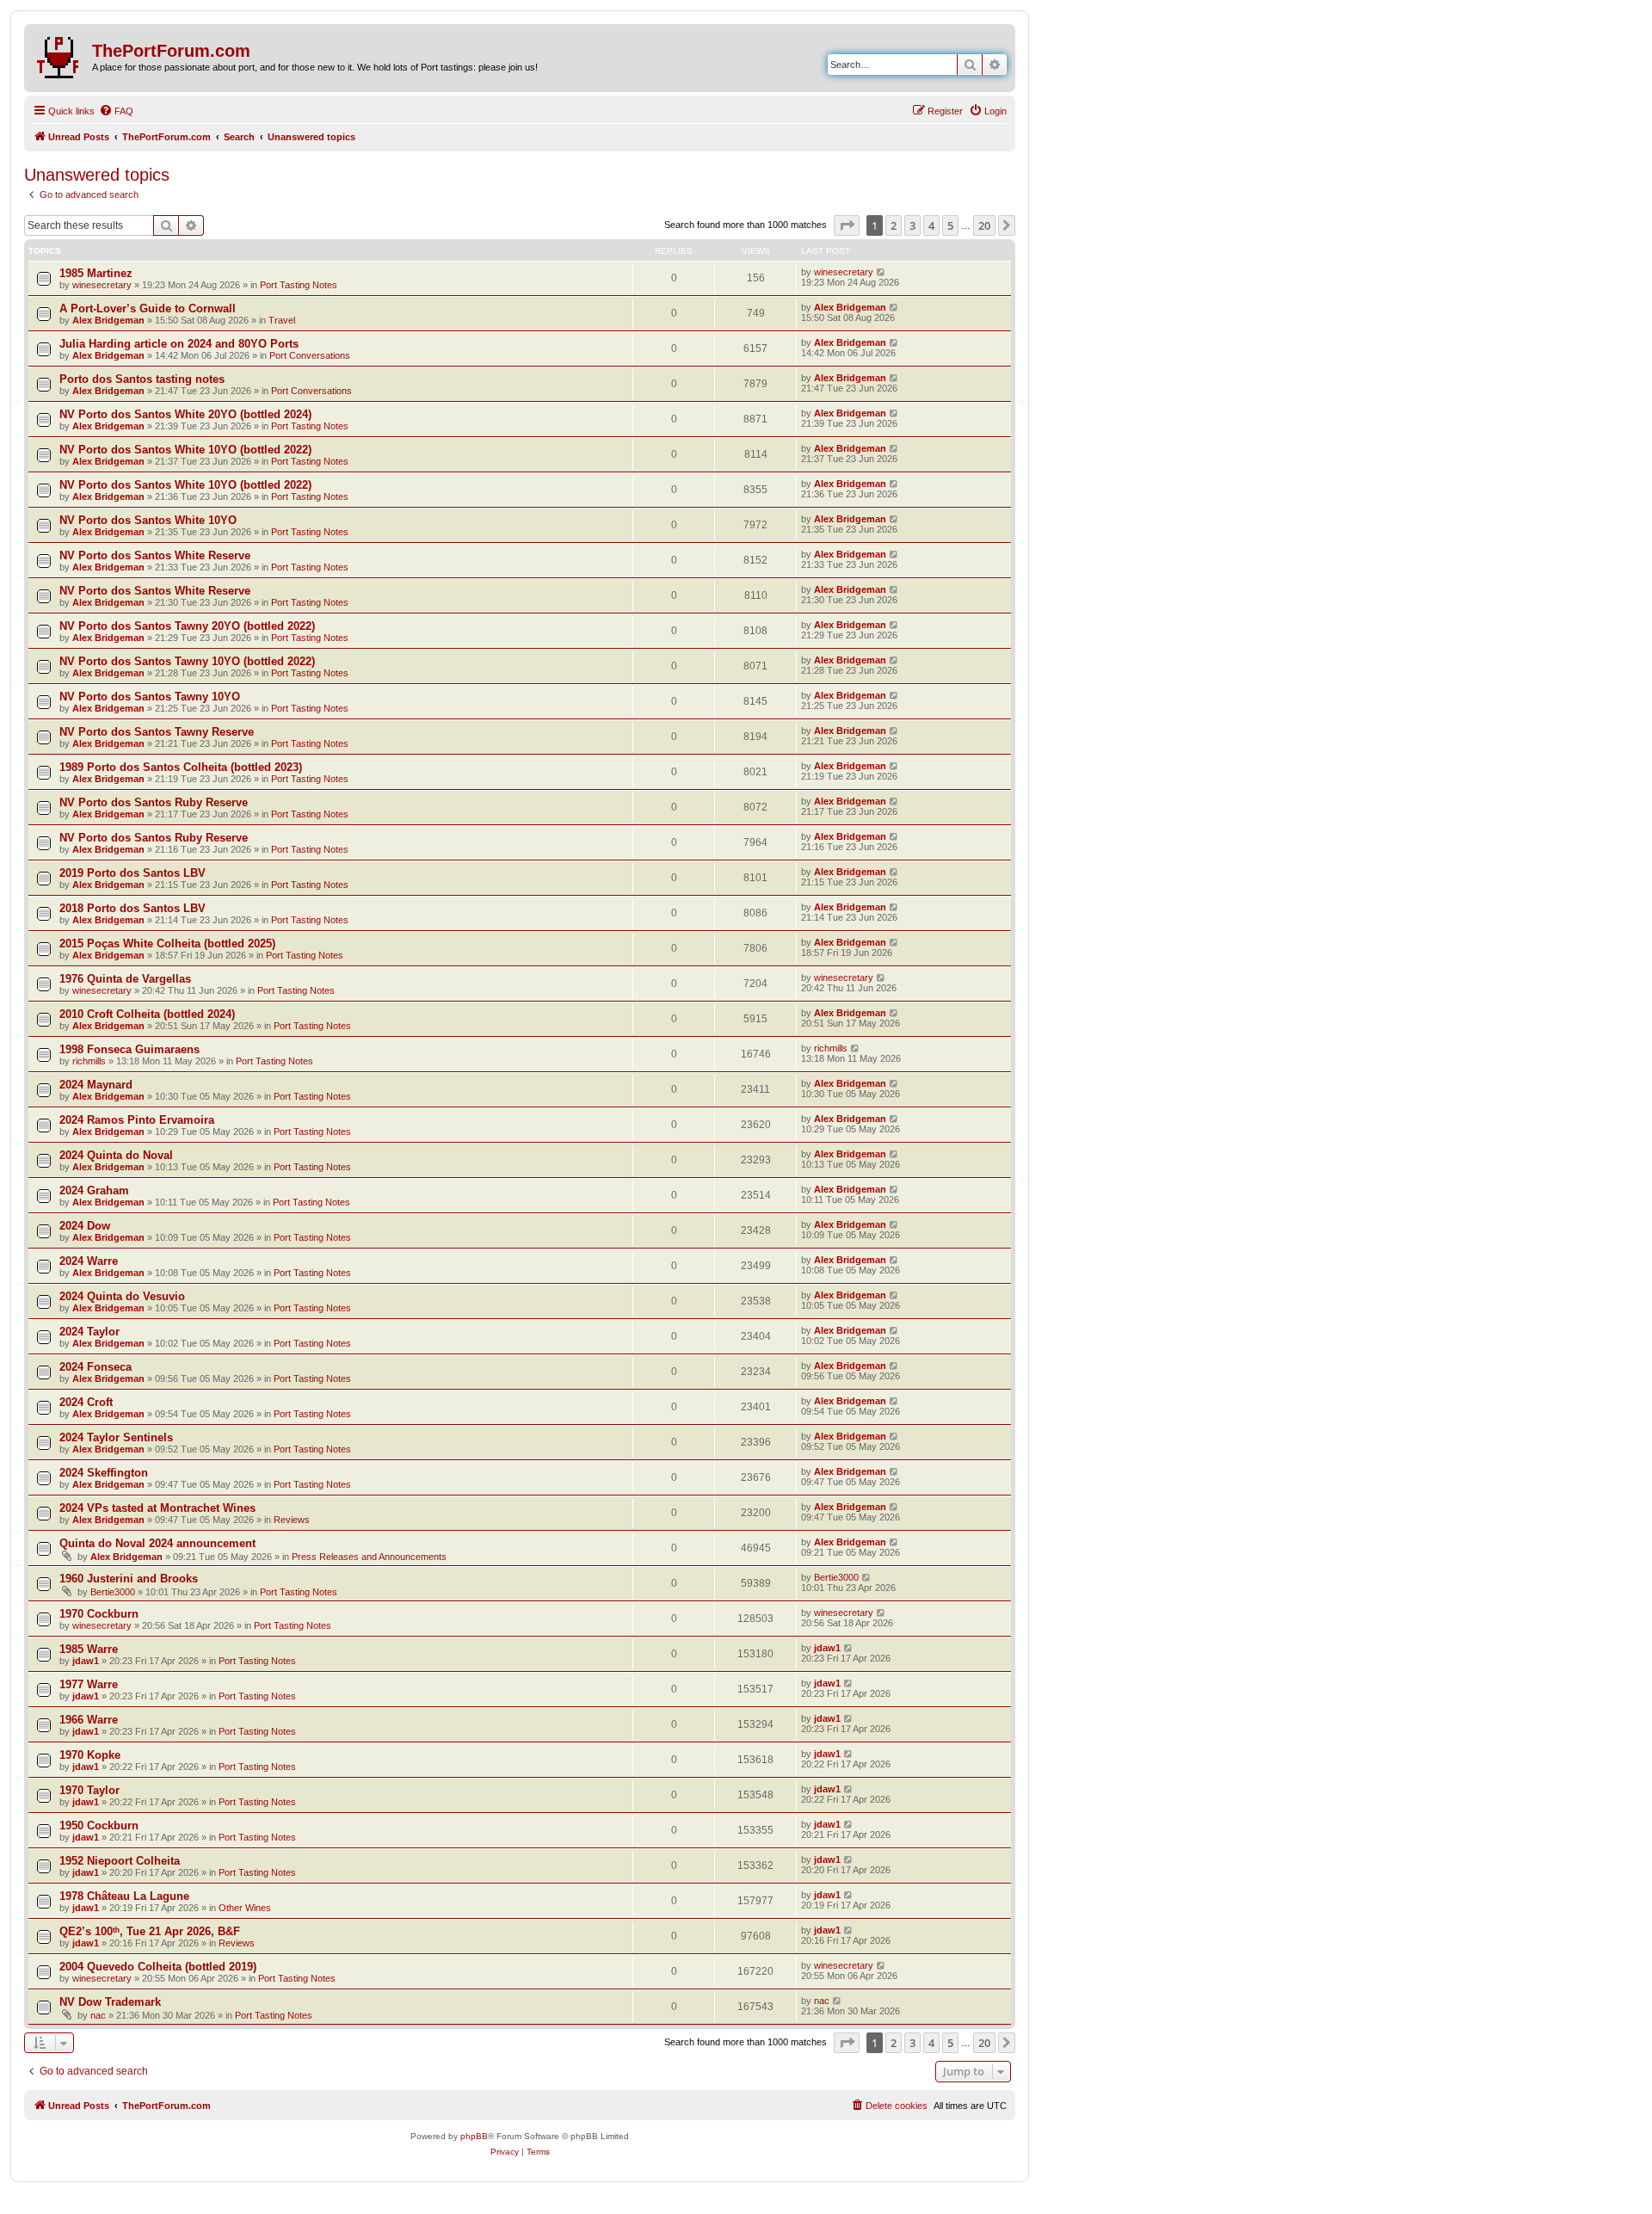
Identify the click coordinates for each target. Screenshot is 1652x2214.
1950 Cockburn (99, 1825)
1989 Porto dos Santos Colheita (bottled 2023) (181, 767)
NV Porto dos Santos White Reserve (155, 555)
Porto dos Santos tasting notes (142, 379)
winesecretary (102, 285)
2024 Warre (89, 1261)
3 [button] (912, 225)
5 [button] (950, 225)
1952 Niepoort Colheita (120, 1861)
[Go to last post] (881, 272)
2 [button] (894, 225)
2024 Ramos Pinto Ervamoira (137, 1120)
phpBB (474, 2136)
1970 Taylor (89, 1790)
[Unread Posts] (60, 54)
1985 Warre (89, 1649)
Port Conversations (310, 355)
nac (98, 2015)
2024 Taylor (89, 1332)
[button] (847, 225)
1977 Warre (89, 1684)
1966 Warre (89, 1720)
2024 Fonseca (96, 1367)
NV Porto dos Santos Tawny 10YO (150, 697)
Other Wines (245, 1908)
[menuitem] (116, 111)
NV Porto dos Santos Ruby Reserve (154, 802)
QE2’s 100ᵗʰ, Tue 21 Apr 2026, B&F (150, 1931)
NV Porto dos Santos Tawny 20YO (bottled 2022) (187, 626)
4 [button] (931, 225)
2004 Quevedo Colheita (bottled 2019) (158, 1967)
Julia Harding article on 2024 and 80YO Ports (179, 344)
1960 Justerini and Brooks (129, 1579)
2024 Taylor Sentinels (116, 1437)
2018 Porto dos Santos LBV (133, 908)
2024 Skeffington (104, 1473)
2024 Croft (86, 1402)
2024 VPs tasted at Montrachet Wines (157, 1508)
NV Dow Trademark (110, 2002)
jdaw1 (86, 1661)
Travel (282, 320)
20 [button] (984, 225)
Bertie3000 (113, 1592)
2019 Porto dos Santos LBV (133, 873)
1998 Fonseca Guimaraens (129, 1049)
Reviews (292, 1520)
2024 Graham (94, 1190)
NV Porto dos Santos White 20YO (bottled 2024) (185, 414)
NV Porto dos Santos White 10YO (148, 520)
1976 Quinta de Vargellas (125, 979)
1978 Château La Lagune (124, 1896)
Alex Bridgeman (108, 320)
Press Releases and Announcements (369, 1557)
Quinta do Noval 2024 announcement (157, 1543)
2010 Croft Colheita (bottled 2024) (147, 1014)
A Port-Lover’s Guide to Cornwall (148, 308)
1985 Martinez (96, 273)
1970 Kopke (90, 1755)
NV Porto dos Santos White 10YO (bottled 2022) (185, 450)
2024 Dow (85, 1226)
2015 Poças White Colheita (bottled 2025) (167, 944)
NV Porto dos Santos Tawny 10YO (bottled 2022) (187, 661)
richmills (89, 1061)
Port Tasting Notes (299, 285)
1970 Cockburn (99, 1614)
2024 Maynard (96, 1085)
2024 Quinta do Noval (116, 1155)
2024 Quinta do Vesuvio (122, 1296)
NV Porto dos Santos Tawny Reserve (157, 732)
